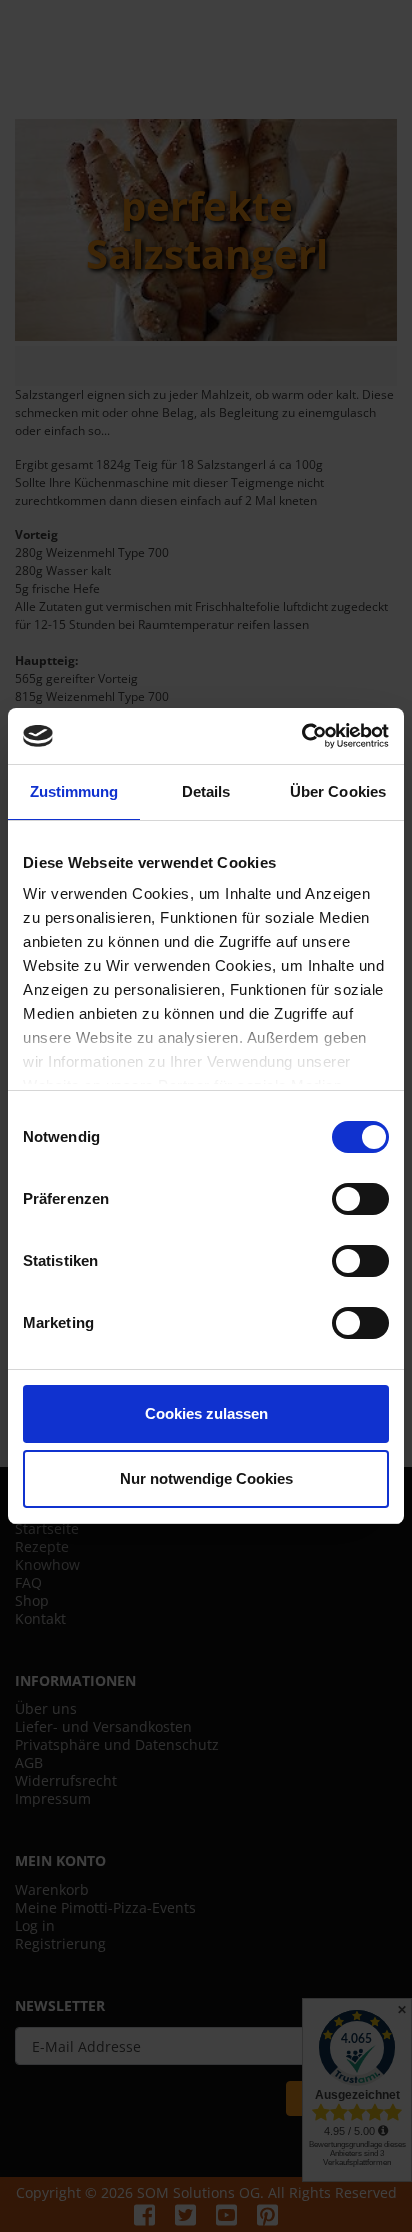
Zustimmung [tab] (74, 791)
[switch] (360, 1199)
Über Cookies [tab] (338, 791)
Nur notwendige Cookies (206, 1478)
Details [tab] (206, 791)
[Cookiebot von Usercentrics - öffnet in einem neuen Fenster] (301, 736)
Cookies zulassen (206, 1413)
